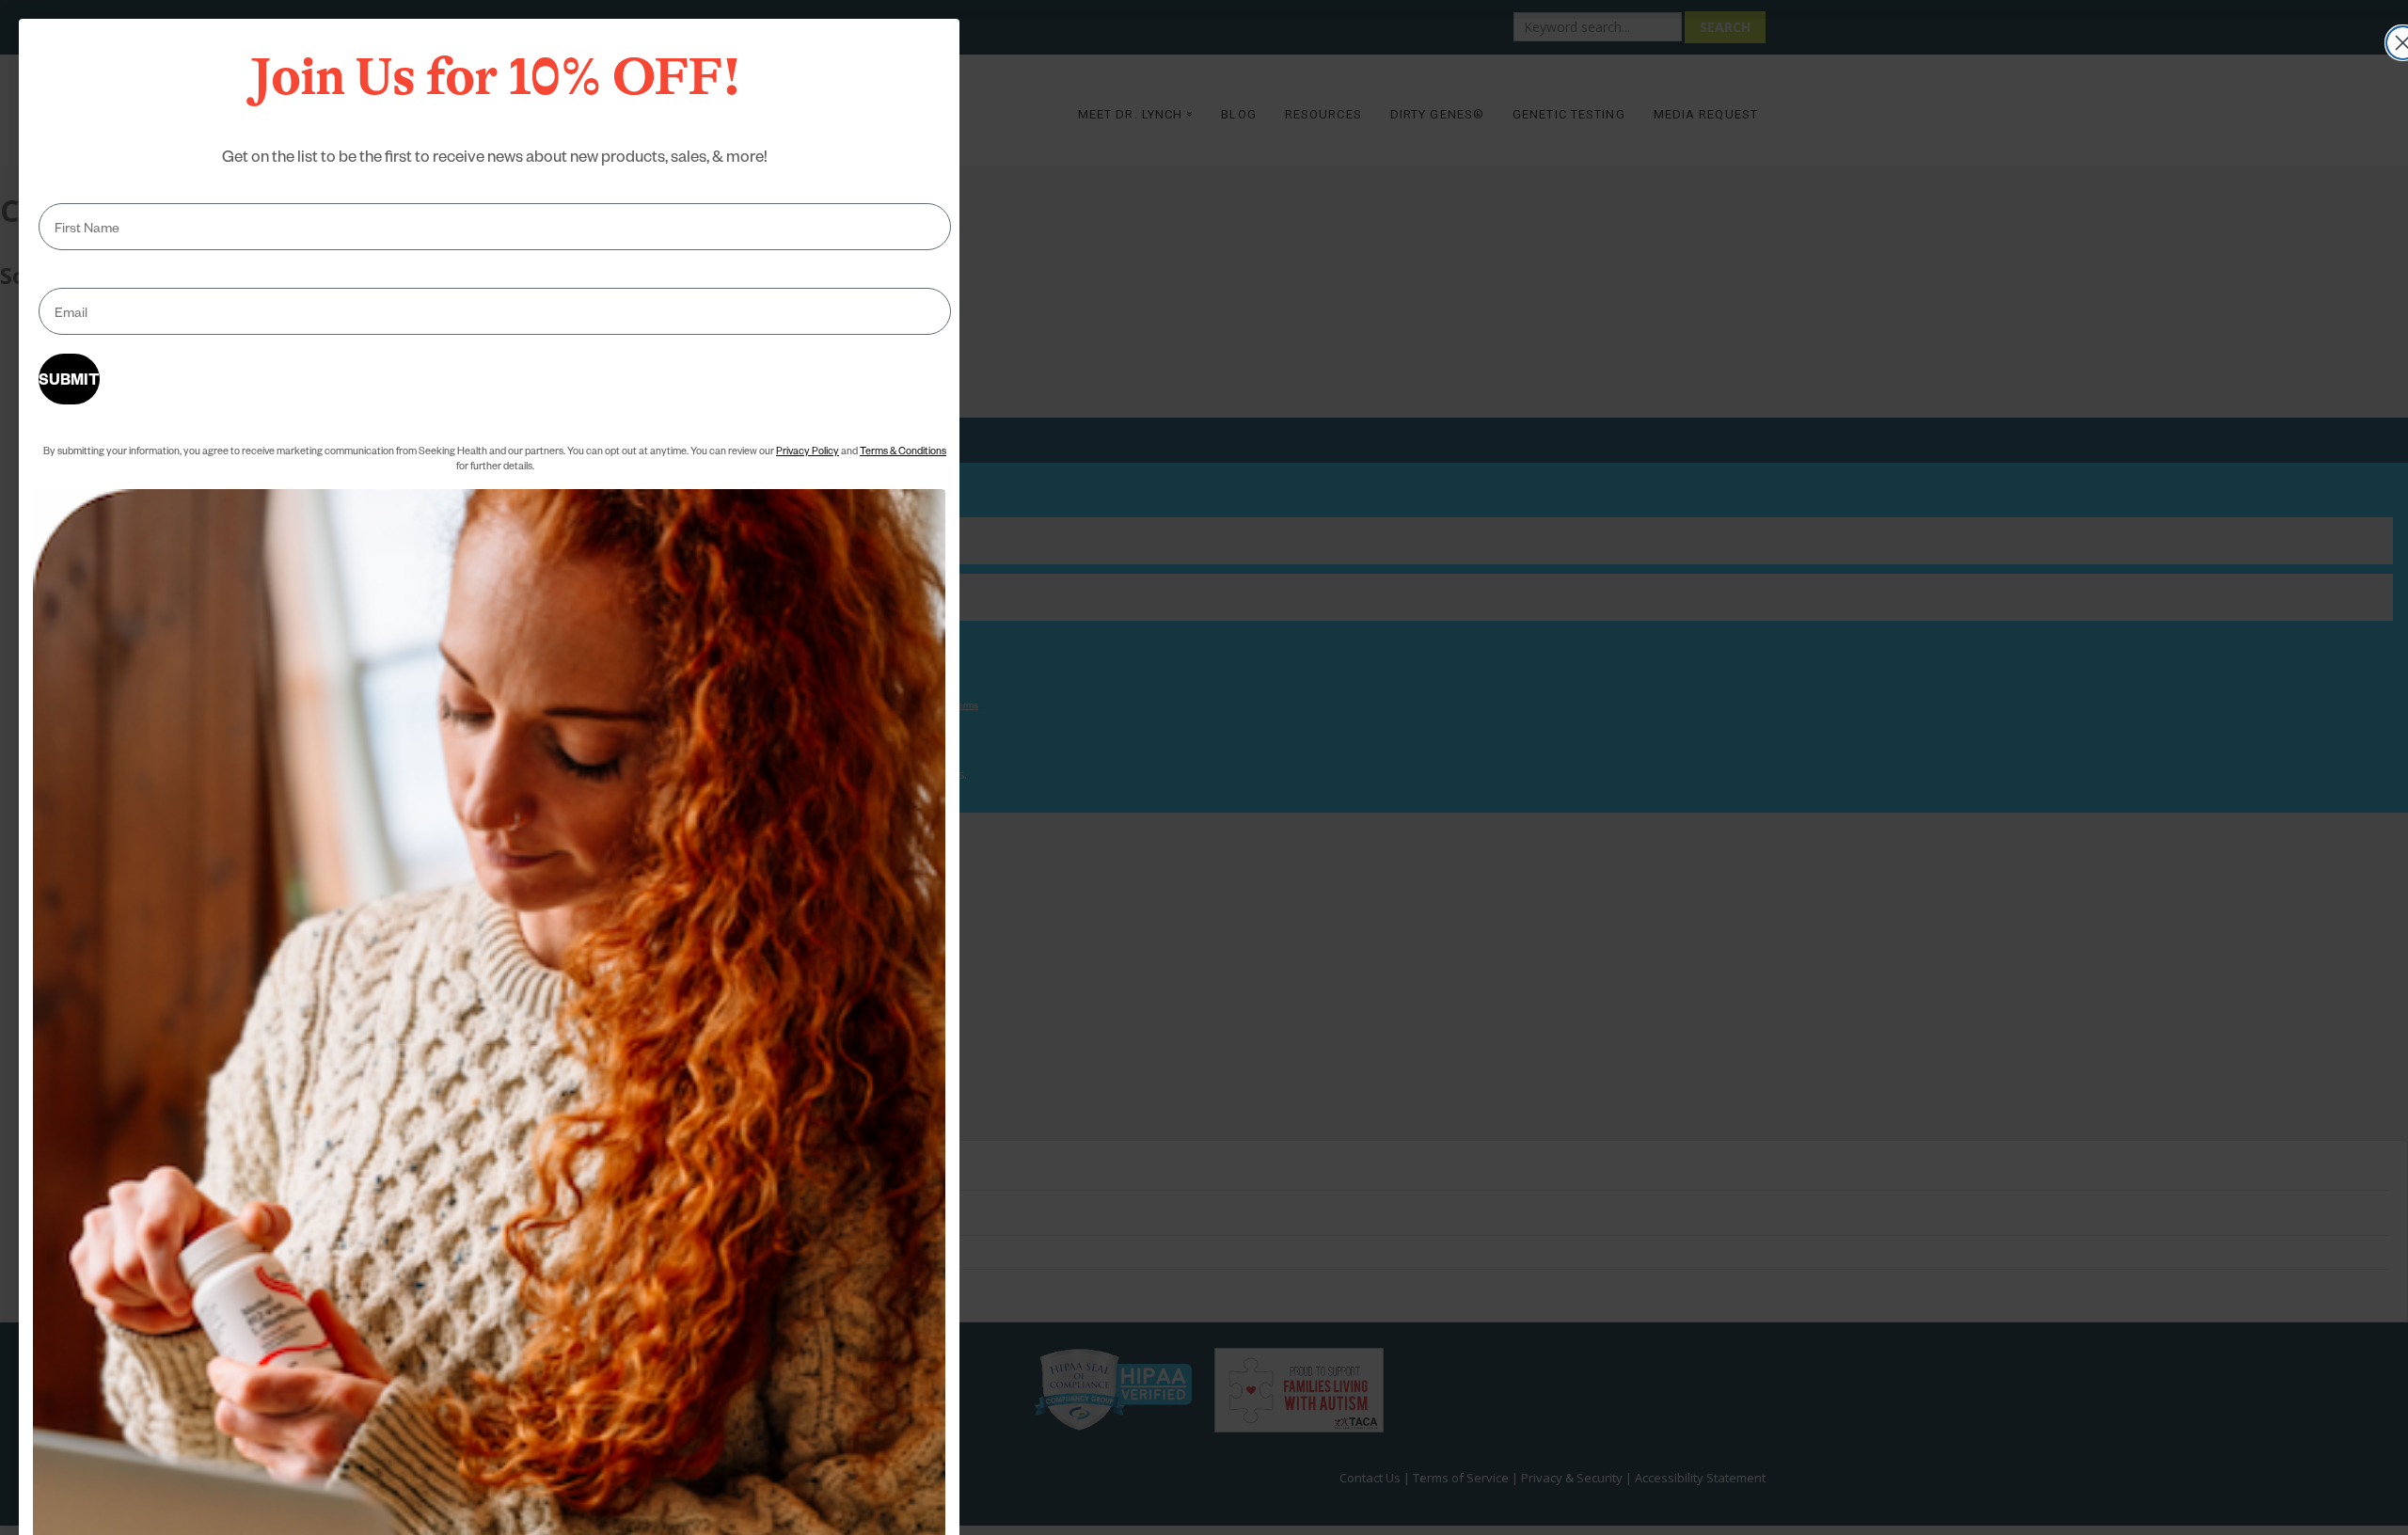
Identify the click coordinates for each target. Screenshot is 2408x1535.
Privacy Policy (808, 450)
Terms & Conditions (903, 450)
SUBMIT (69, 379)
